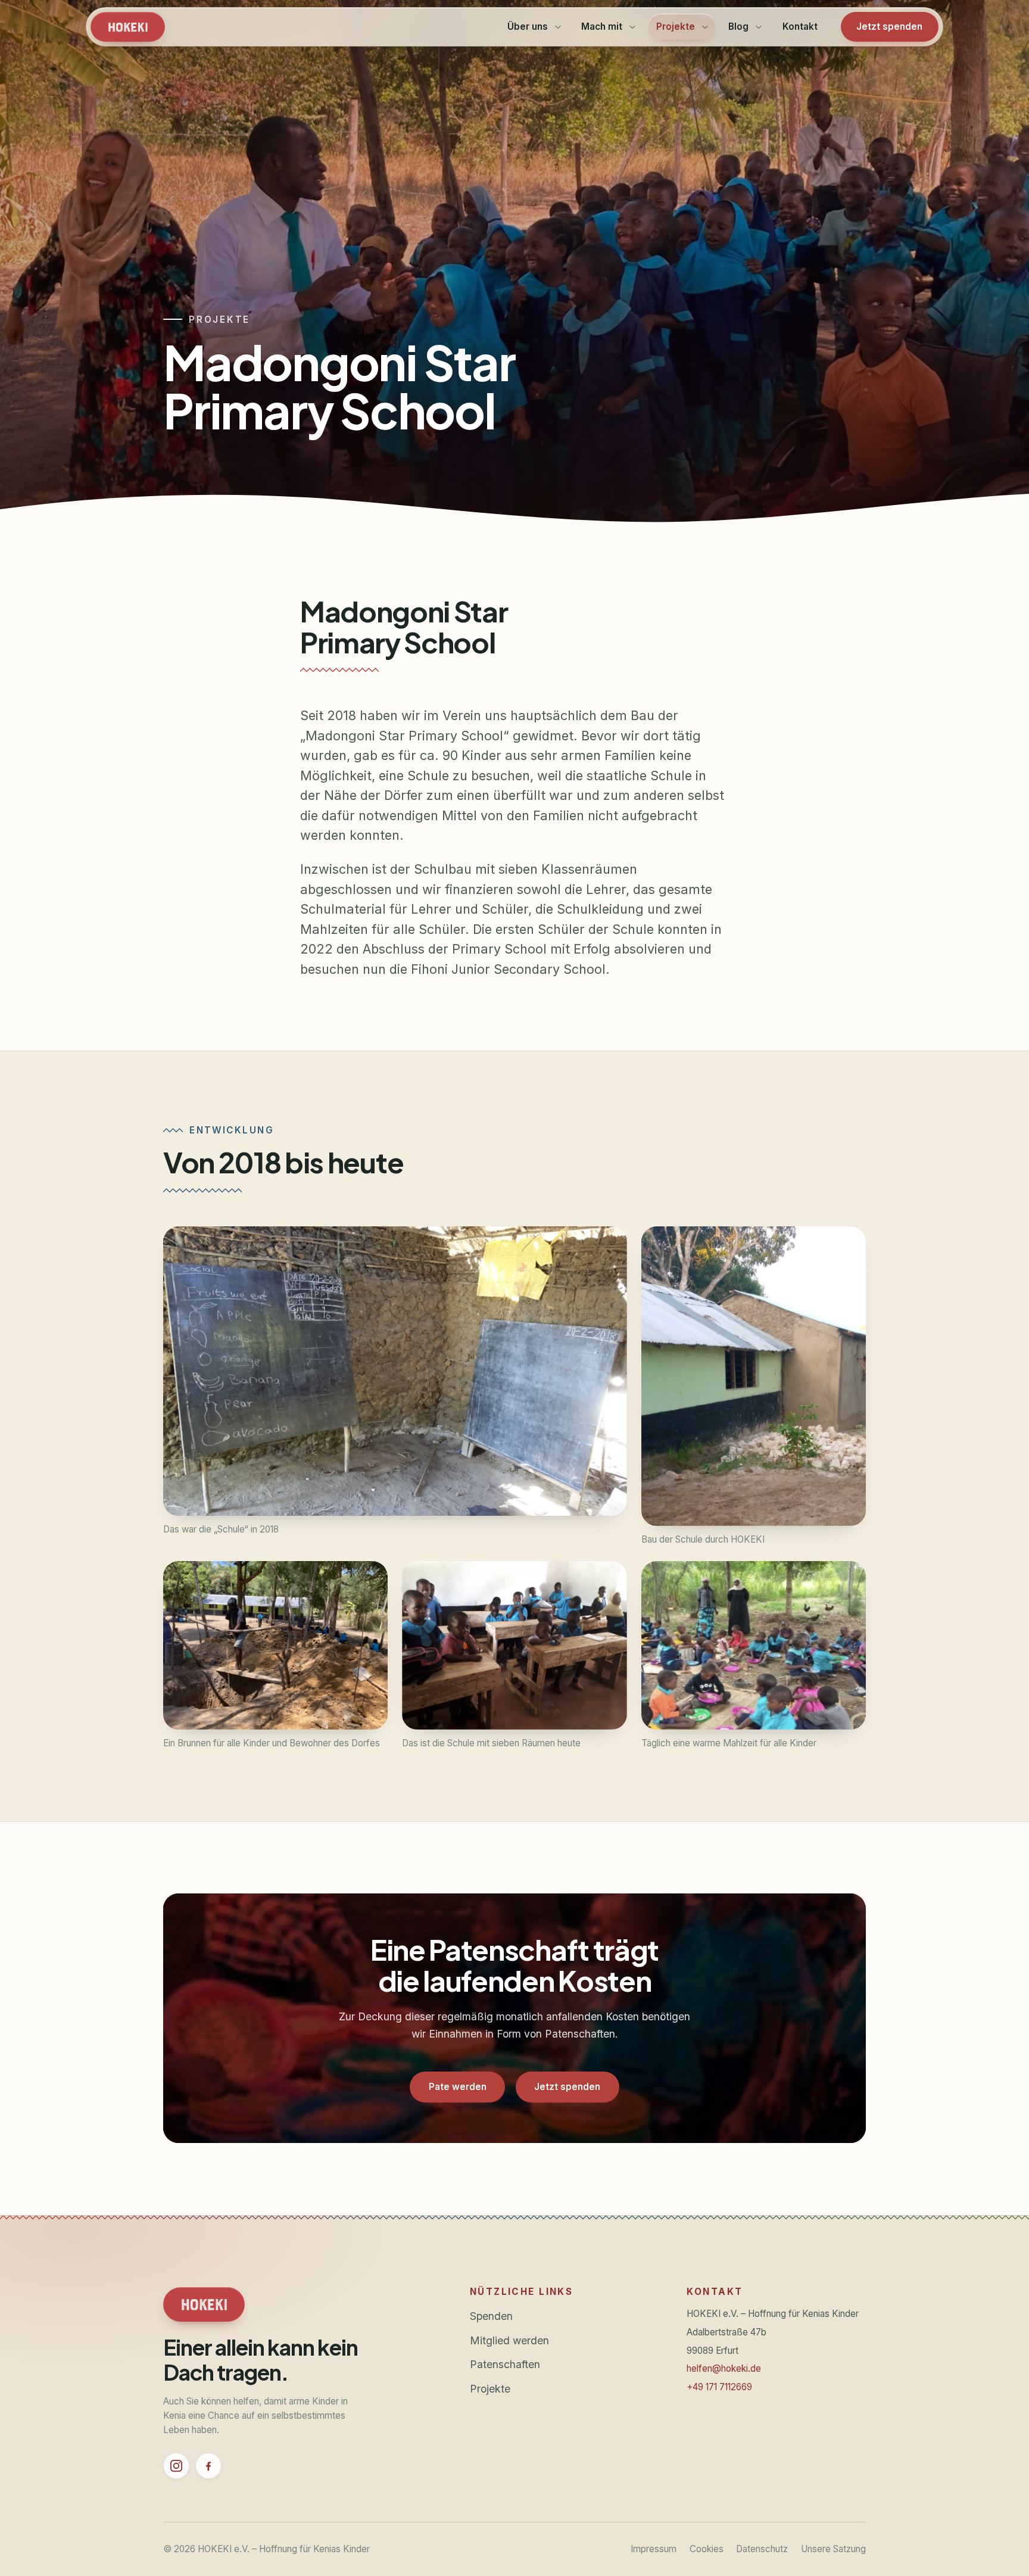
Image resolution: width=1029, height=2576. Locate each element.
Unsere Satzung (833, 2549)
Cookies (707, 2549)
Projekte (490, 2389)
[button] (395, 1371)
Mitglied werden (509, 2340)
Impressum (654, 2549)
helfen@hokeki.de (724, 2368)
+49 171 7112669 (719, 2387)
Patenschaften (505, 2364)
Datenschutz (762, 2549)
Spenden (491, 2316)
